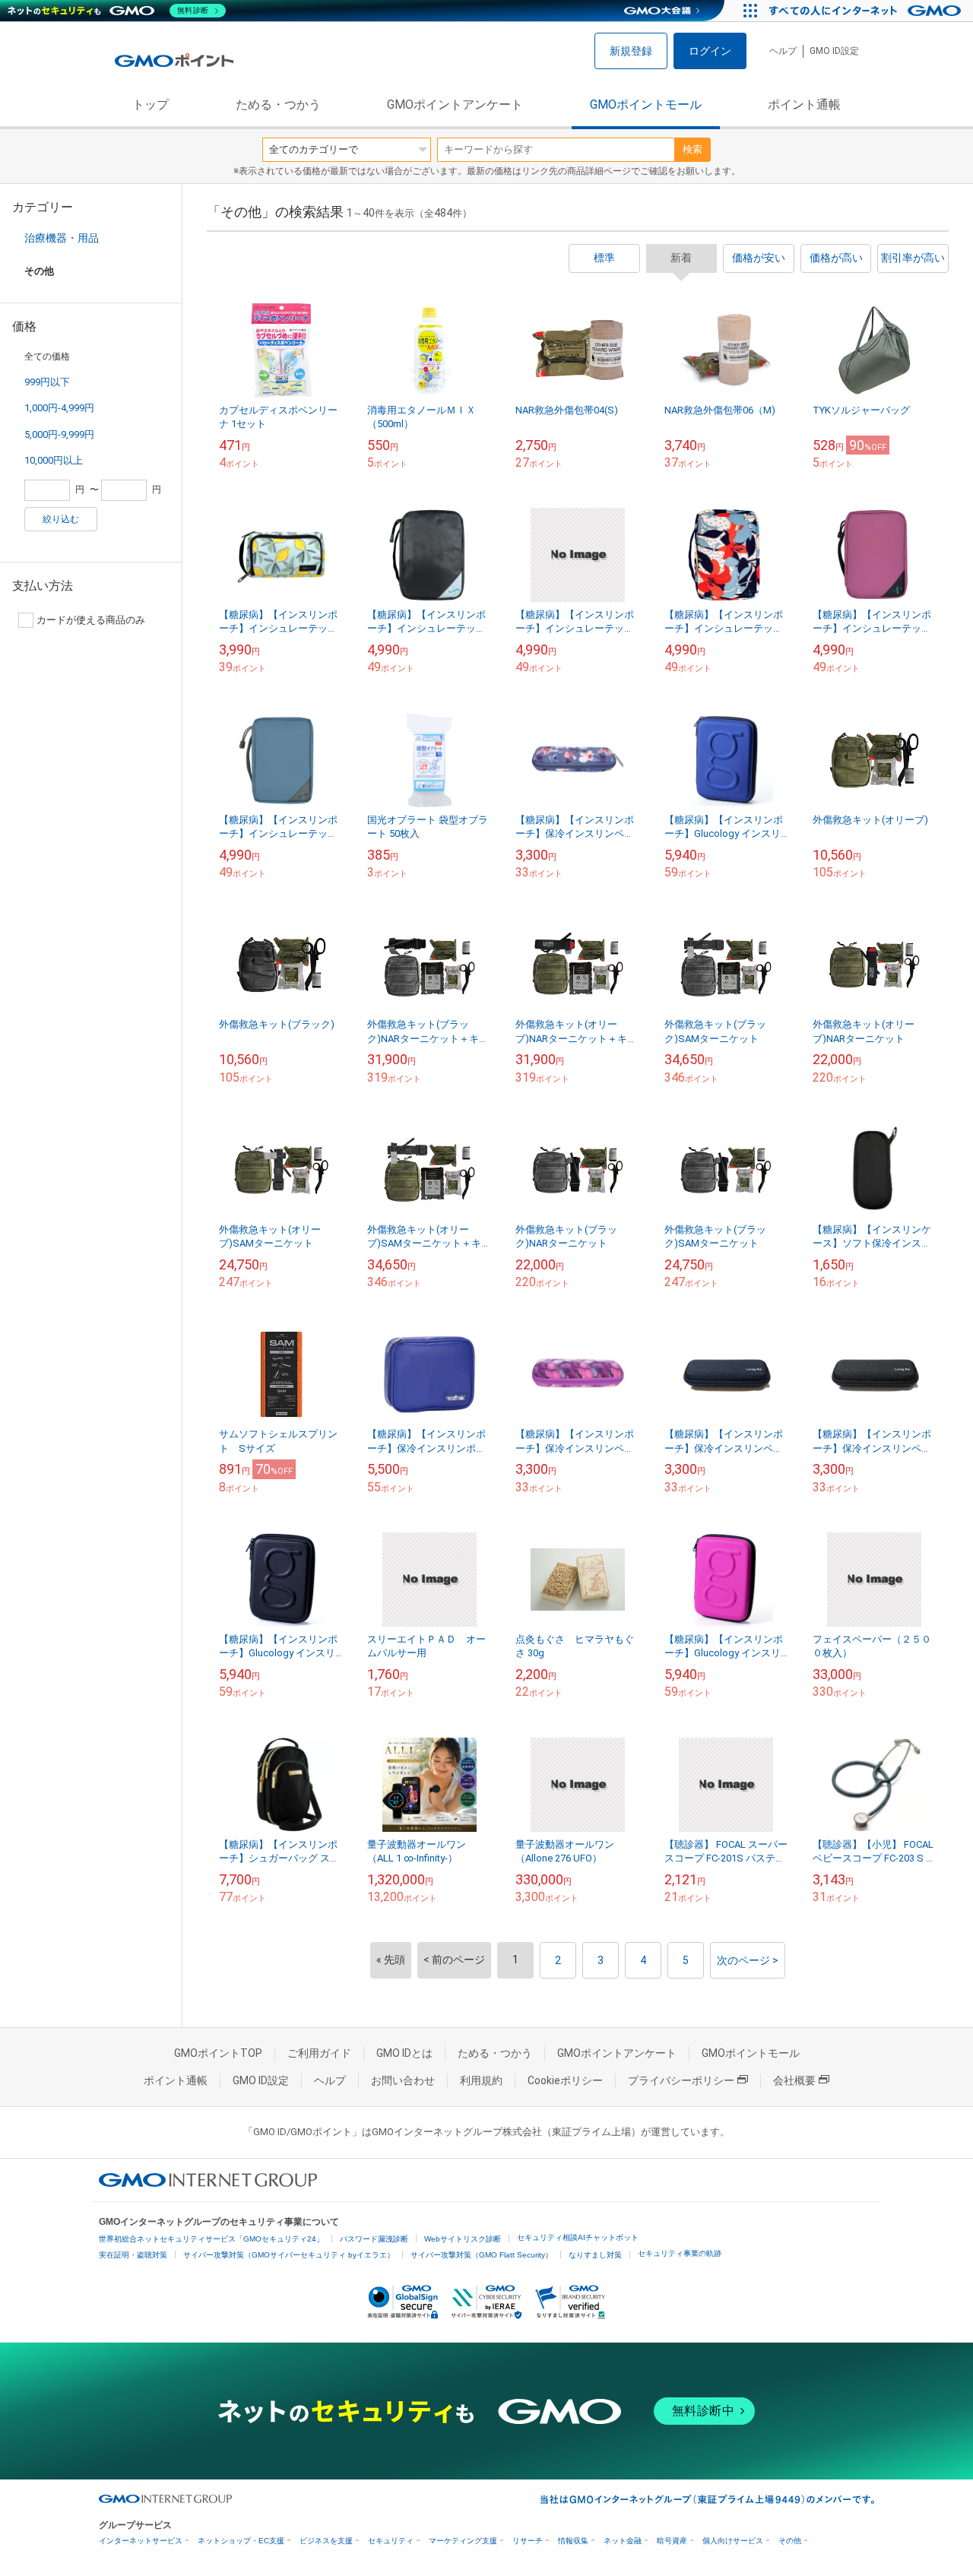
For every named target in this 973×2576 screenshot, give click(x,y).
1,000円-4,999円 (59, 408)
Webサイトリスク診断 (463, 2239)
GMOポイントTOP (218, 2053)
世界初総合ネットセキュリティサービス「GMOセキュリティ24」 (211, 2239)
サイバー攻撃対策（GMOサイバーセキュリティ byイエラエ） (289, 2255)
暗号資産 (672, 2541)
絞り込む (61, 519)
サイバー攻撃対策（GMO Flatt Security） (482, 2255)
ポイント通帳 (804, 105)
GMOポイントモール (646, 105)
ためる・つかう (278, 105)
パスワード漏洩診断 (374, 2239)
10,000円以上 (54, 460)
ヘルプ (783, 51)
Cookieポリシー (565, 2080)
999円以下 (47, 382)
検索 (693, 149)
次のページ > (748, 1960)
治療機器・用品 (62, 238)
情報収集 (573, 2541)
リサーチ (528, 2541)
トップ (151, 105)
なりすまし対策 (595, 2255)
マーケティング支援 (463, 2541)
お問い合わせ (403, 2080)
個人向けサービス (733, 2541)
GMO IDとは (404, 2053)
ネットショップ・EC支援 (241, 2541)
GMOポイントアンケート (455, 105)
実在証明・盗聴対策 (133, 2255)
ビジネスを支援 (326, 2541)
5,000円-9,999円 (59, 434)
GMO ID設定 (834, 51)
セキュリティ (391, 2541)
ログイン (710, 51)
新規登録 (631, 51)
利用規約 (481, 2080)
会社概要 (794, 2080)
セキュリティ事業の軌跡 (680, 2253)
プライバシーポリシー (681, 2080)
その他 (790, 2541)
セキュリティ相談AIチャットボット (578, 2237)
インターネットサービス (141, 2541)
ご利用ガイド (319, 2053)
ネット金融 (623, 2541)
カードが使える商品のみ (91, 620)
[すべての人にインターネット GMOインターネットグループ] (867, 11)
